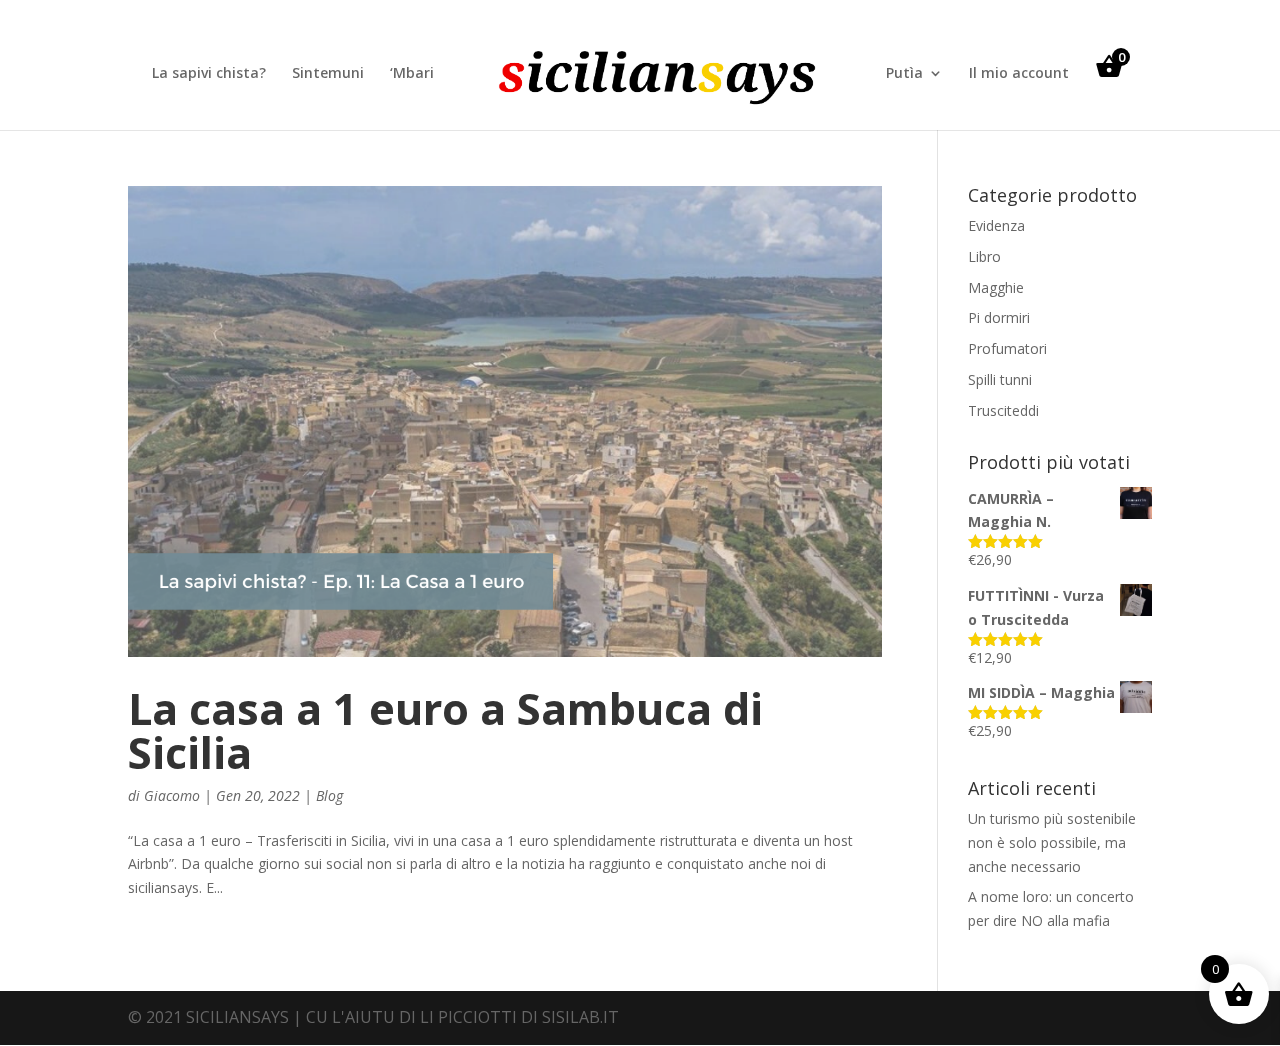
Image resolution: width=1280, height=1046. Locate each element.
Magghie (996, 287)
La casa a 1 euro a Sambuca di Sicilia (445, 730)
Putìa (904, 74)
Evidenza (996, 225)
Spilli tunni (1000, 379)
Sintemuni (328, 74)
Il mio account (1019, 74)
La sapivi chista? (209, 74)
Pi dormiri (999, 317)
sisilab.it (580, 1017)
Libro (984, 256)
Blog (329, 795)
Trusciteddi (1003, 410)
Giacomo (172, 795)
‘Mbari (412, 74)
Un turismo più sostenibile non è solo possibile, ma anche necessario (1052, 842)
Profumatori (1007, 348)
